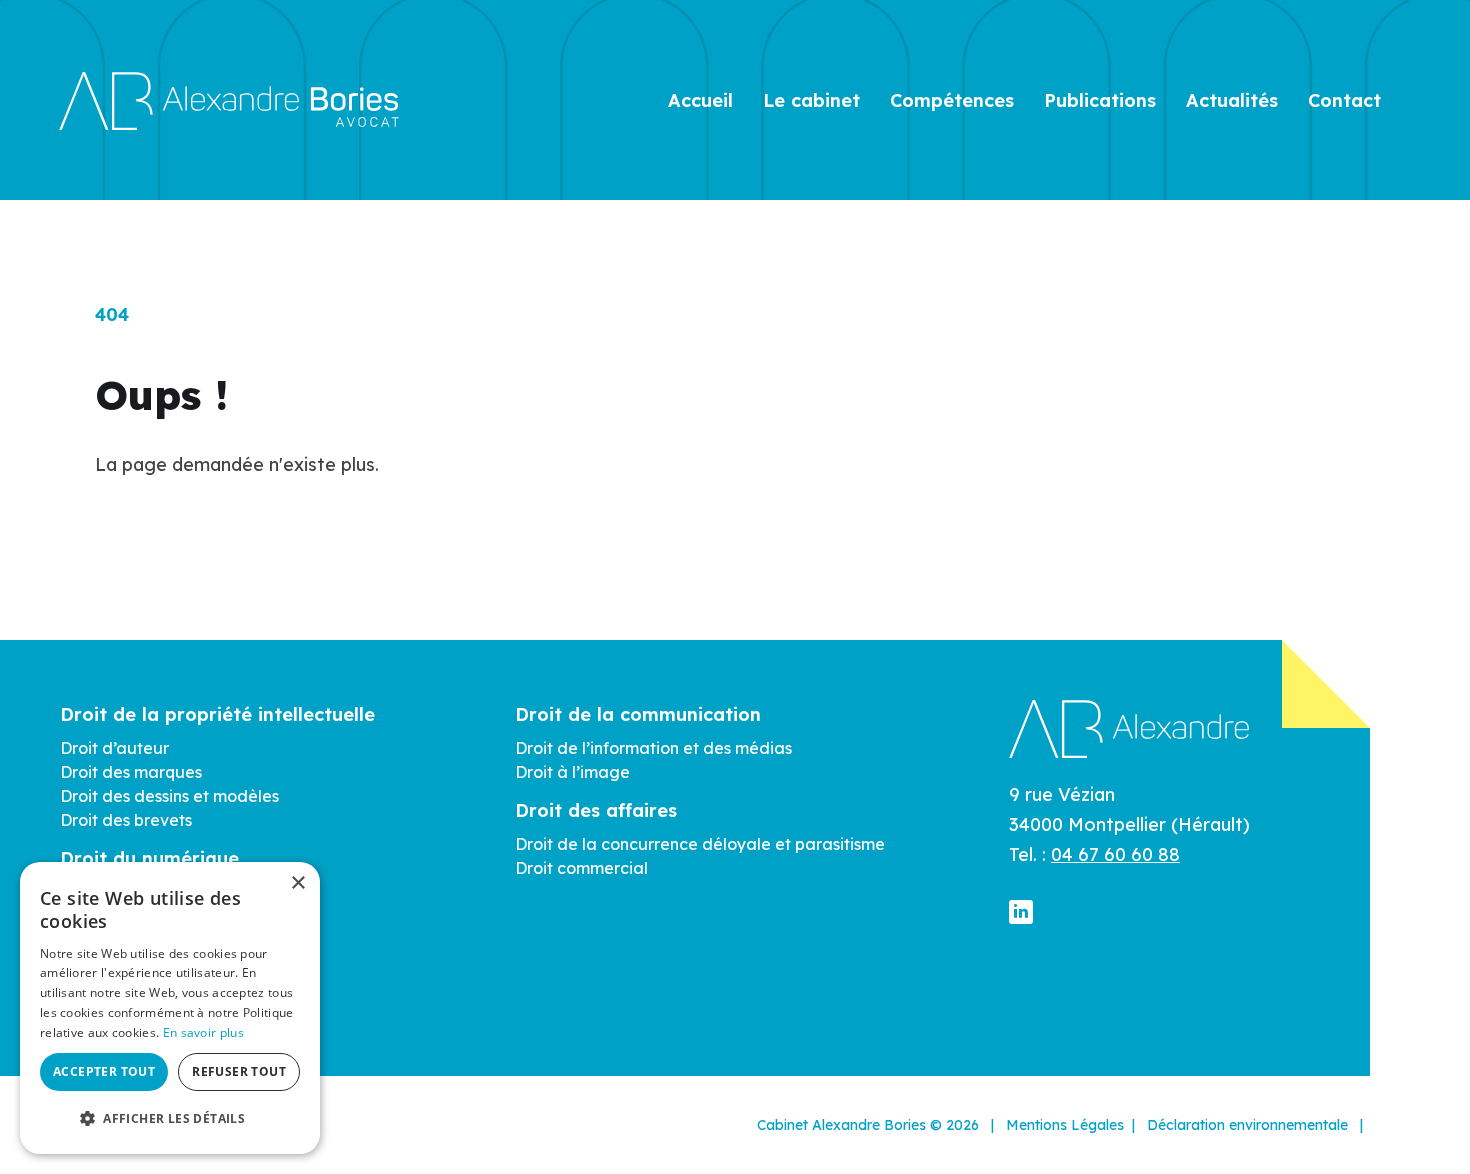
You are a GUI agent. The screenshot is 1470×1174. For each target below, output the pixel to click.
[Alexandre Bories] (229, 99)
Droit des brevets (126, 820)
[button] (170, 1119)
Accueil (700, 100)
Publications (1100, 100)
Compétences (952, 100)
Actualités (1232, 100)
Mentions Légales (1065, 1125)
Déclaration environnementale (1247, 1125)
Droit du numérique (149, 858)
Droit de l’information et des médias (653, 748)
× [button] (297, 883)
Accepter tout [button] (104, 1071)
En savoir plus (203, 1032)
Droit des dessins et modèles (169, 796)
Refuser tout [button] (239, 1071)
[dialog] (170, 1008)
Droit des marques (131, 772)
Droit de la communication (638, 714)
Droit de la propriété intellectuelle (217, 714)
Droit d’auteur (114, 748)
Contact (1344, 100)
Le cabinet (811, 100)
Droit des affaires (596, 810)
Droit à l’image (572, 772)
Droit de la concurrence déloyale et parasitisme (700, 844)
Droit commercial (581, 868)
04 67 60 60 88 (1115, 854)
